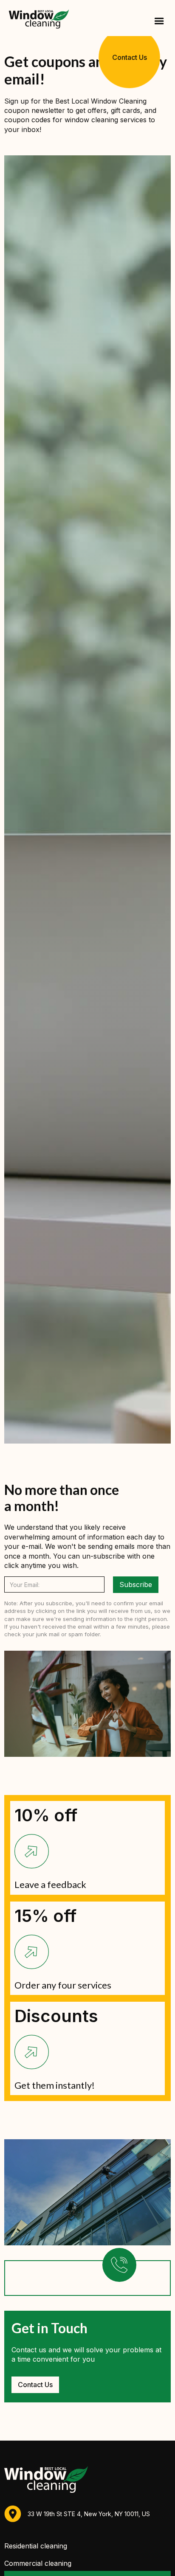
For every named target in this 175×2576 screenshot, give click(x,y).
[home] (37, 18)
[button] (158, 21)
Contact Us (129, 57)
